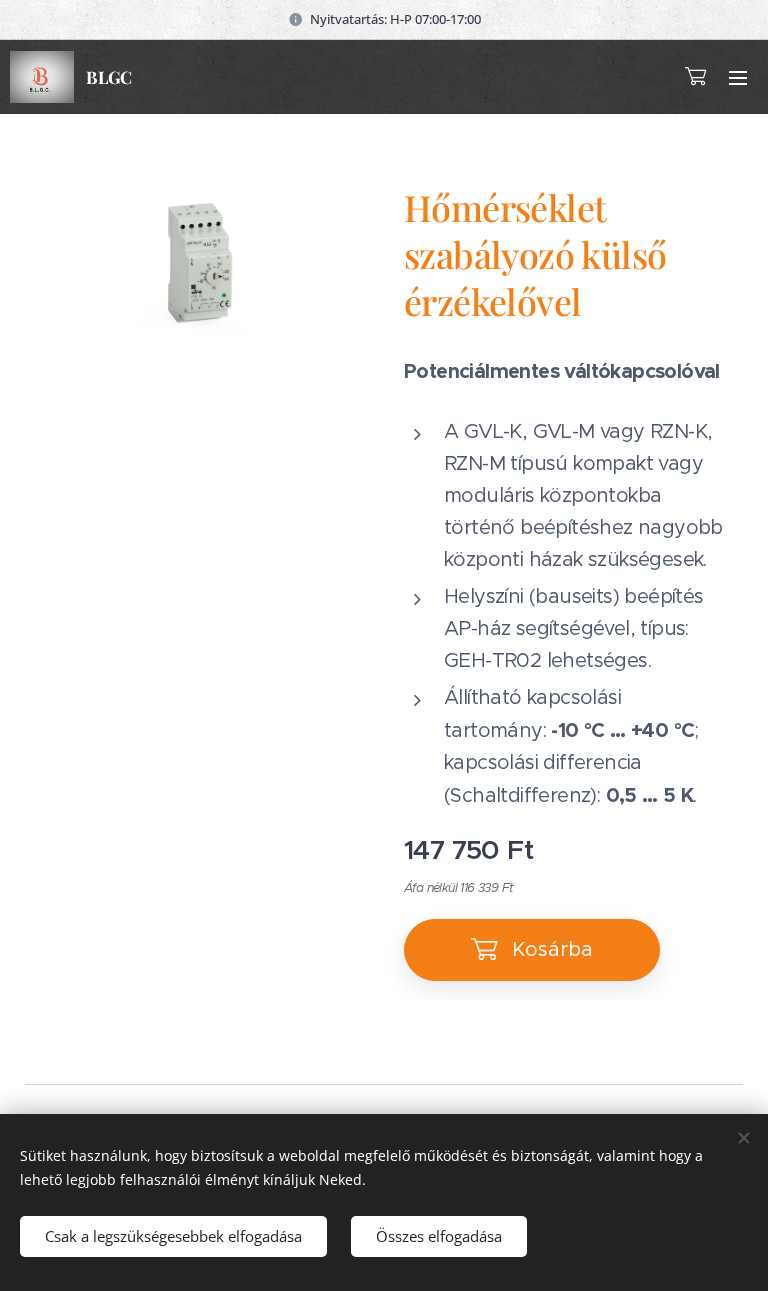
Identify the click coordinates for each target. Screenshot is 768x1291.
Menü (738, 77)
